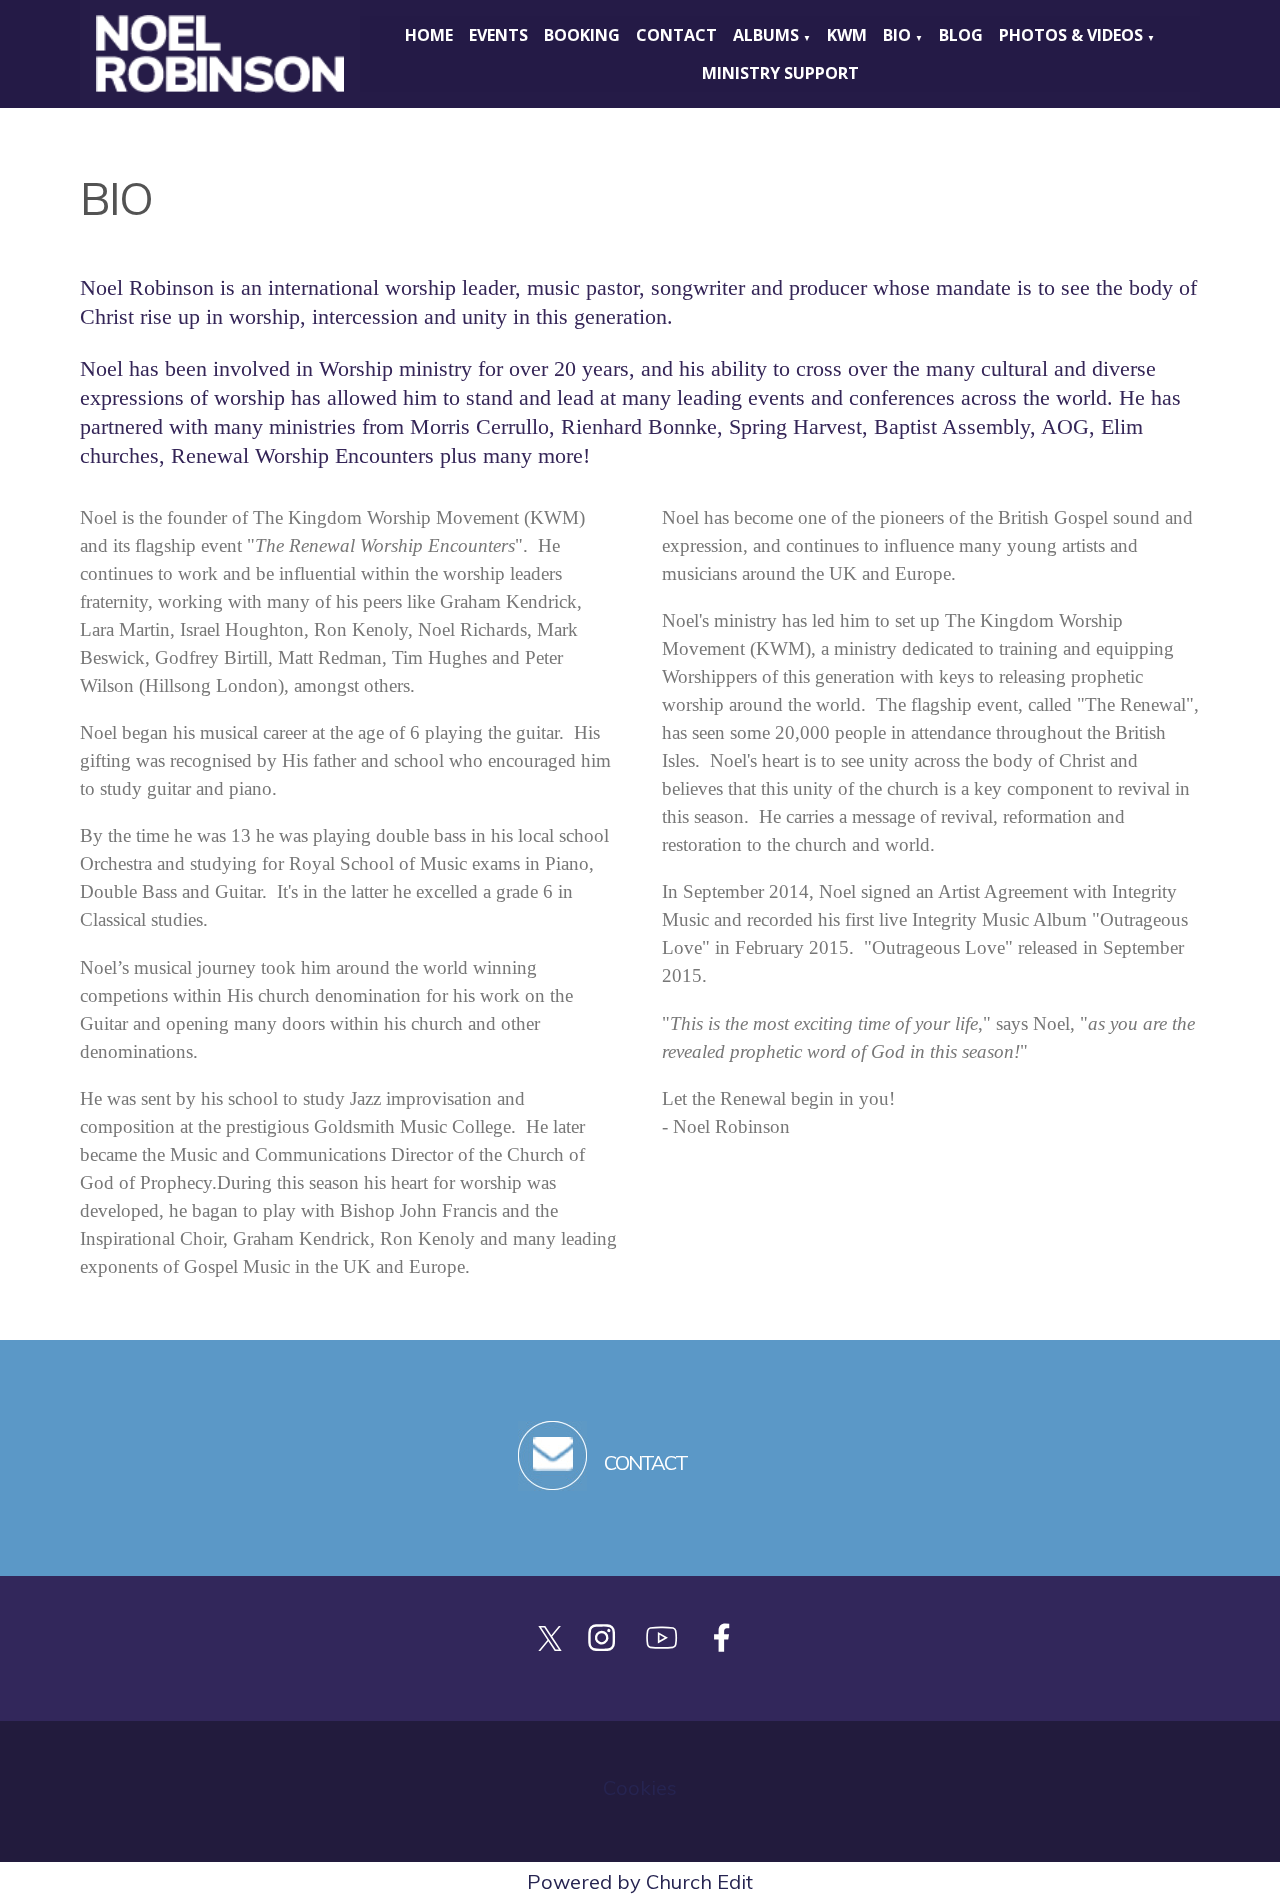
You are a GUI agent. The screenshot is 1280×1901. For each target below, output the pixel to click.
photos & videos (1071, 35)
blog (961, 35)
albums (766, 35)
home (429, 35)
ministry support (780, 73)
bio (897, 35)
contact (676, 35)
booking (582, 35)
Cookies (640, 1787)
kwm (847, 35)
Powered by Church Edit (640, 1881)
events (498, 35)
